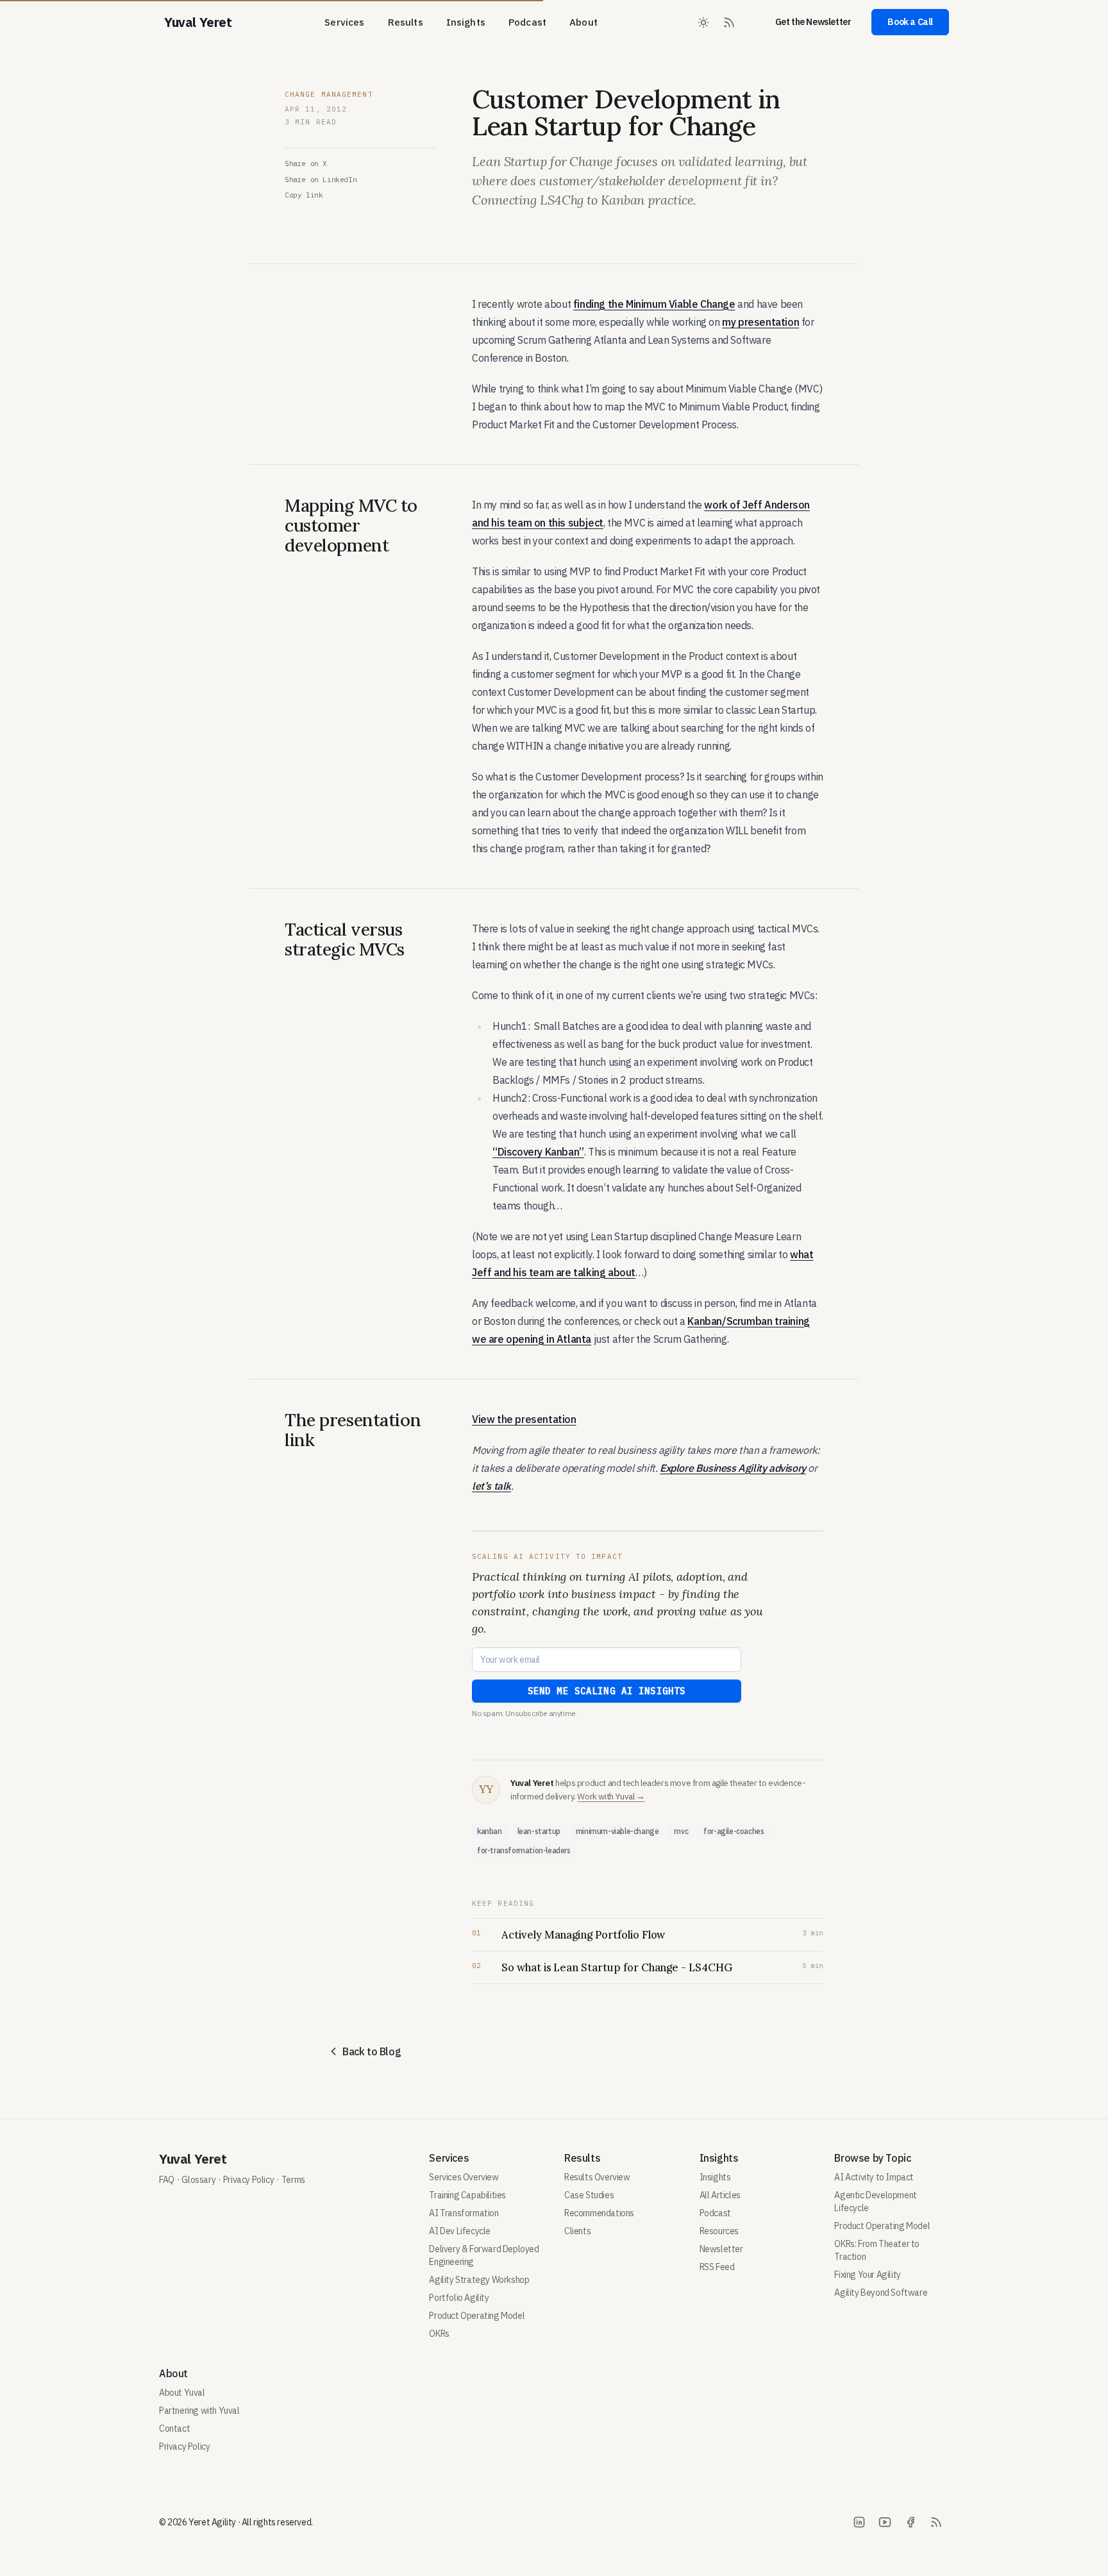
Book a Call (910, 22)
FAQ (167, 2180)
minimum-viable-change (617, 1831)
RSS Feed (717, 2267)
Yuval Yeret (193, 2159)
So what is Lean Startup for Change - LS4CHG (617, 1967)
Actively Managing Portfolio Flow (583, 1935)
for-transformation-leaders (524, 1850)
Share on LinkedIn (321, 180)
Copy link (304, 195)
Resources (719, 2231)
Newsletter (721, 2249)
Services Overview (464, 2177)
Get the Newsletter (813, 22)
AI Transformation (464, 2213)
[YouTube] (885, 2522)
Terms (293, 2180)
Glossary (198, 2180)
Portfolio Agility (459, 2298)
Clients (577, 2231)
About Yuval (182, 2393)
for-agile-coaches (734, 1831)
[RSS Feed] (729, 22)
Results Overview (597, 2177)
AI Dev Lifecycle (460, 2231)
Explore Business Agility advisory (733, 1468)
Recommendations (599, 2213)
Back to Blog (372, 2051)
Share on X (306, 164)
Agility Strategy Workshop (479, 2280)
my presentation (760, 322)
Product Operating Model (477, 2316)
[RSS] (936, 2522)
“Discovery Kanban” (538, 1152)
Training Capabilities (467, 2195)
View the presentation (524, 1419)
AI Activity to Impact (874, 2177)
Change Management (329, 94)
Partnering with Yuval (199, 2411)
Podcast (527, 22)
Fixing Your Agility (867, 2275)
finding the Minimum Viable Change (654, 304)
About (583, 22)
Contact (174, 2429)
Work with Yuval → (611, 1796)
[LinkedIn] (859, 2522)
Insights (466, 22)
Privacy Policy (248, 2180)
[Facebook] (911, 2522)
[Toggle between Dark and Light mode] (703, 22)
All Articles (720, 2195)
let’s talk (491, 1486)
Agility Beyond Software (881, 2293)
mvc (681, 1831)
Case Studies (589, 2195)
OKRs (439, 2334)
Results (406, 22)
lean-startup (539, 1831)
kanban (490, 1831)
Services (344, 22)
